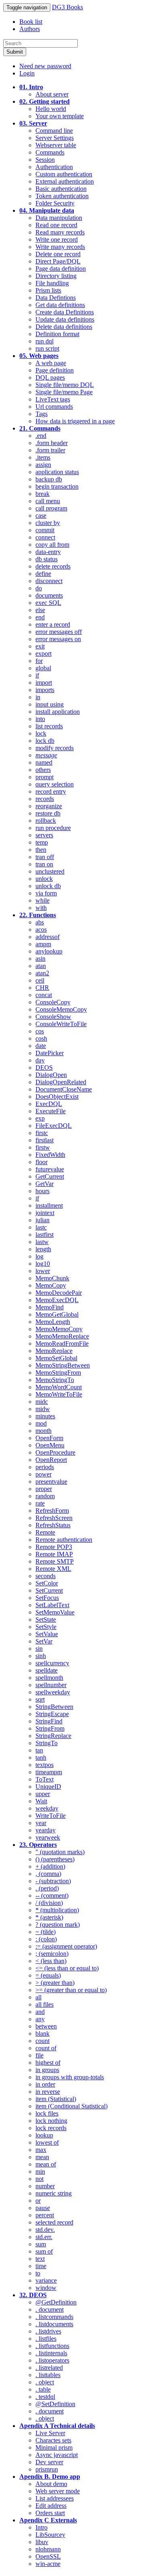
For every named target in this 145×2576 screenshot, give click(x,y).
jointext (45, 1213)
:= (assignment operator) (66, 1946)
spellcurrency (52, 1663)
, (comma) (48, 1874)
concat (44, 995)
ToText (45, 1779)
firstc (42, 1133)
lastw (42, 1242)
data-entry (48, 552)
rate (40, 1503)
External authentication (65, 181)
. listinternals (51, 2353)
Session (45, 160)
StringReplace (53, 1736)
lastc (41, 1227)
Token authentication (62, 196)
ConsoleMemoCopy (61, 1009)
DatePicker (50, 1053)
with (41, 908)
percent (45, 2215)
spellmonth (49, 1678)
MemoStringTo (55, 1380)
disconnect (49, 581)
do (39, 588)
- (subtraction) (53, 1881)
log (39, 1256)
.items (43, 457)
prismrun (47, 2469)
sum (41, 2244)
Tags (41, 414)
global (43, 668)
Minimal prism (54, 2447)
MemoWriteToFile (59, 1394)
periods (45, 1467)
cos (40, 1031)
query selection (55, 784)
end (40, 617)
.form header (52, 443)
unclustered (50, 871)
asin (40, 959)
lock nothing (51, 2121)
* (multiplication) (57, 1910)
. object (45, 2382)
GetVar (45, 1184)
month (43, 1431)
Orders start (50, 2513)
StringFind (49, 1721)
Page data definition (61, 269)
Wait (41, 1801)
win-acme (48, 2564)
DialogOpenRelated (61, 1082)
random (45, 1496)
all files (45, 2004)
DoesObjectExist (57, 1097)
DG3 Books (67, 7)
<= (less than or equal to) (67, 1968)
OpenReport (51, 1460)
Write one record (57, 239)
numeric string (54, 2193)
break (42, 494)
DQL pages (50, 377)
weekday (47, 1808)
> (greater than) (55, 1983)
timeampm (49, 1772)
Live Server (50, 2433)
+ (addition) (50, 1866)
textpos (45, 1765)
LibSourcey (50, 2535)
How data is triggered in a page (75, 421)
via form (46, 893)
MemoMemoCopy (59, 1329)
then (41, 850)
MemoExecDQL (57, 1300)
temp (42, 842)
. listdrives (48, 2331)
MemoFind (50, 1307)
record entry (51, 791)
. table (43, 2389)
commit (45, 530)
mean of (46, 2164)
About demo (51, 2484)
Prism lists (48, 290)
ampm (43, 944)
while (42, 900)
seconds (46, 1576)
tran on (44, 864)
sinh (41, 1656)
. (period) (47, 1888)
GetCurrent (50, 1176)
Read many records (60, 232)
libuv (42, 2542)
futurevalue (50, 1169)
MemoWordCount (59, 1387)
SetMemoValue (55, 1612)
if (37, 675)
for (39, 661)
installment (49, 1205)
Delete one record (58, 254)
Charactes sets (53, 2440)
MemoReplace (54, 1351)
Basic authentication (61, 189)
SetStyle (46, 1627)
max (41, 2150)
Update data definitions (65, 319)
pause (43, 2208)
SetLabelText (52, 1605)
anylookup (49, 951)
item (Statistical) (56, 2099)
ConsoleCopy (53, 1002)
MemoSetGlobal (56, 1358)
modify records (55, 748)
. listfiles (46, 2339)
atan (41, 966)
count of (46, 2048)
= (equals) (48, 1975)
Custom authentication (64, 174)
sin (39, 1649)
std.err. (44, 2237)
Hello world (51, 109)
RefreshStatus (53, 1525)
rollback (46, 821)
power (43, 1474)
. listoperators (52, 2360)
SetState (46, 1619)
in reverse (48, 2092)
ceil (40, 980)
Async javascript (57, 2455)
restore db (48, 813)
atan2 (42, 973)
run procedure (53, 828)
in (38, 697)
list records (49, 726)
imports (45, 690)
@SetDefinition (55, 2404)
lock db (45, 741)
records (45, 799)
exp (40, 1118)
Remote (45, 1532)
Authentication (54, 167)
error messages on (58, 639)
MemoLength (53, 1322)
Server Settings (55, 138)
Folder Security (55, 203)
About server (52, 94)
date (41, 1046)
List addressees (55, 2498)
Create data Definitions (65, 312)
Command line (54, 131)
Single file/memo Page (64, 392)
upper (43, 1794)
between (46, 2026)
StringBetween (54, 1707)
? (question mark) (58, 1925)
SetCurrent (49, 1590)
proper (44, 1489)
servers (44, 835)
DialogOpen (51, 1075)
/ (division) (49, 1903)
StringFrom (50, 1728)
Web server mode (58, 2491)
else (40, 610)
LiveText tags (53, 399)
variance (46, 2280)
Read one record (56, 225)
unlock (44, 879)
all (38, 1997)
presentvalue (51, 1481)
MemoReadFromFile (62, 1343)
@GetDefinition (56, 2302)
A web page (51, 363)
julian (42, 1220)
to (38, 2273)
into (40, 719)
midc (42, 1402)
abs (40, 922)
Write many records (60, 247)
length (43, 1249)
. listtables (48, 2375)
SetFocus (47, 1598)
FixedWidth (50, 1155)
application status (57, 472)
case (41, 515)
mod (41, 1423)
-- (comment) (52, 1895)
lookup (44, 2135)
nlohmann (48, 2549)
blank (42, 2033)
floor (41, 1162)
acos (41, 929)
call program (51, 508)
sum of (44, 2251)
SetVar (44, 1641)
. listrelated (49, 2368)
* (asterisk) (49, 1917)
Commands (50, 152)
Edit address (51, 2506)
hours (42, 1191)
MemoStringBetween (63, 1365)
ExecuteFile (51, 1111)
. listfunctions (52, 2346)
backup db (49, 479)
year (41, 1823)
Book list (31, 22)
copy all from (52, 545)
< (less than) (51, 1961)
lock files (47, 2113)
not (39, 2179)
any (40, 2019)
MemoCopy (51, 1285)
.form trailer (50, 450)
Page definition (55, 370)
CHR (42, 988)
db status (47, 559)
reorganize (49, 806)
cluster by (48, 523)
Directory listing (56, 276)
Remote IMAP (54, 1554)
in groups (47, 2070)
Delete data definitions (64, 327)
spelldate (47, 1670)
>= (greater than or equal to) (71, 1990)
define (43, 574)
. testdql (45, 2397)
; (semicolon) (52, 1954)
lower (43, 1271)
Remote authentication (64, 1540)
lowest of (47, 2142)
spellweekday (53, 1692)
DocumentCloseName (64, 1089)
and (40, 2012)
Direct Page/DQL (58, 261)
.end (41, 436)
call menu (48, 501)
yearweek (48, 1837)
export (43, 653)
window (46, 2288)
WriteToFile (51, 1816)
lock (41, 733)
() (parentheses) (55, 1859)
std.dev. (45, 2230)
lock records (51, 2128)
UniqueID (48, 1787)
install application (58, 712)
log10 (43, 1264)
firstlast (45, 1140)
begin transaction (57, 486)
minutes (45, 1416)
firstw (43, 1147)
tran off (45, 857)
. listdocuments (54, 2324)
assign (43, 465)
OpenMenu (50, 1445)
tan (39, 1750)
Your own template (60, 116)
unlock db (48, 886)
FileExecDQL (54, 1126)
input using (50, 704)
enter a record (53, 624)
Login (27, 73)
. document (50, 2309)
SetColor (47, 1583)
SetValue (47, 1634)
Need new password (45, 66)
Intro (41, 2527)
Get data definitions (60, 305)
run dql (45, 341)
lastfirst (45, 1235)
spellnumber (51, 1685)
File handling (52, 283)
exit (40, 646)
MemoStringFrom (58, 1373)
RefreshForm (52, 1511)
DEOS (44, 1067)
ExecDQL (49, 1104)
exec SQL (48, 603)
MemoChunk (52, 1278)
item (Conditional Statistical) (71, 2106)
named (44, 762)
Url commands (54, 407)
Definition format (57, 334)
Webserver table (56, 145)
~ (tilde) (46, 1932)
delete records (53, 566)
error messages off (59, 632)
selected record (54, 2222)
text (40, 2259)
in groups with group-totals (70, 2077)
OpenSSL (48, 2556)
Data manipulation (59, 218)
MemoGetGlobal (57, 1314)
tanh (41, 1757)
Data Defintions (56, 298)
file (39, 2055)
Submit (15, 52)
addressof (48, 937)
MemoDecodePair (59, 1293)
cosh (41, 1038)
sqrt (40, 1699)
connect (45, 537)
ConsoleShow (53, 1017)
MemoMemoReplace (62, 1336)
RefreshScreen (54, 1518)
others (43, 770)
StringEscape (52, 1714)
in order (45, 2084)
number (45, 2186)
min (40, 2171)
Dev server (49, 2462)
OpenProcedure (55, 1452)
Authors (30, 29)
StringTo (47, 1743)
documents (49, 595)
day (40, 1060)
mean (42, 2157)
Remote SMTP (55, 1561)
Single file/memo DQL (65, 385)
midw (43, 1409)
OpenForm (49, 1438)
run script (47, 348)
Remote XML (53, 1569)
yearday (46, 1830)
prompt (45, 777)
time (41, 2266)
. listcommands (54, 2317)
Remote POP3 (54, 1547)
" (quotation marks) (60, 1852)
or (38, 2201)
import (44, 683)
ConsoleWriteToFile (61, 1024)
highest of (48, 2063)
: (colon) (46, 1939)
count (42, 2041)
